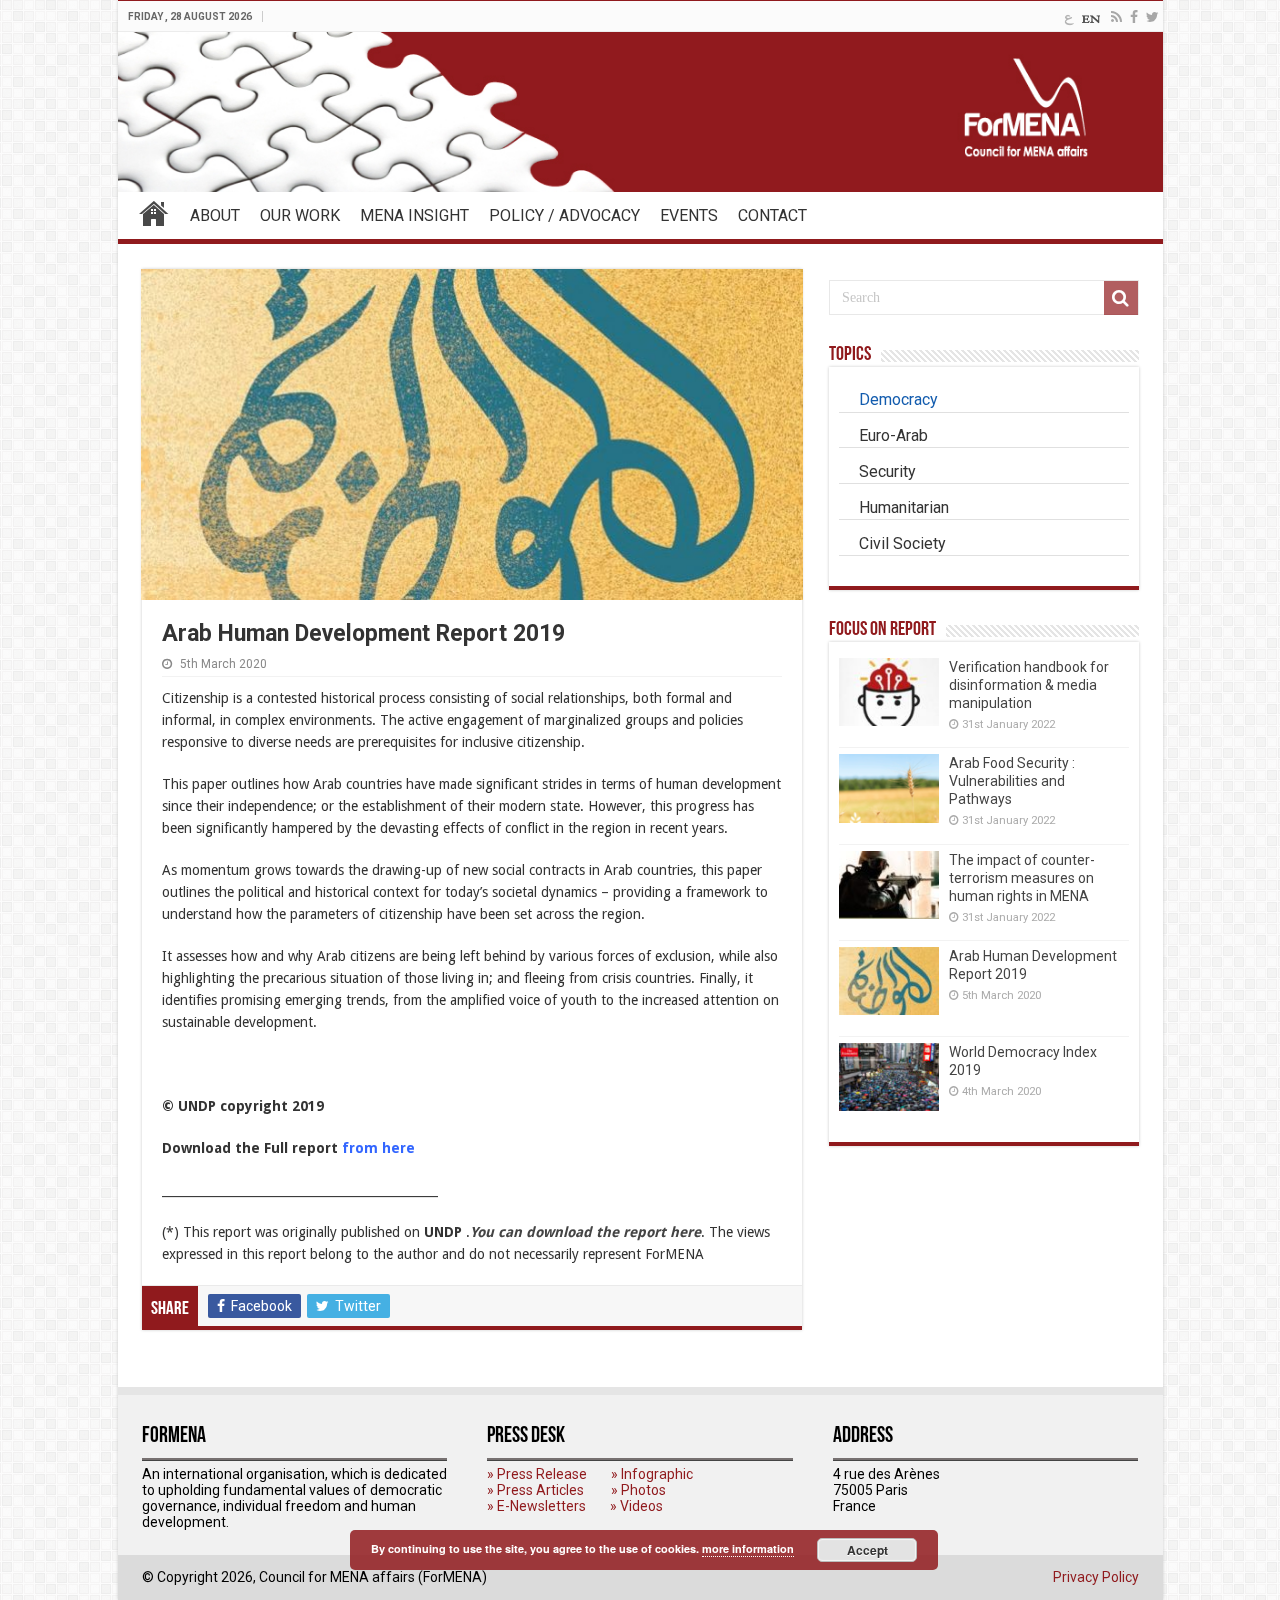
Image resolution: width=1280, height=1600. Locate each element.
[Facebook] (1134, 17)
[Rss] (1116, 17)
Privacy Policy (1096, 1577)
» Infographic (652, 1474)
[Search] (1121, 298)
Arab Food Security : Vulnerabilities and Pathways (1012, 781)
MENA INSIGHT (414, 215)
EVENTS (689, 215)
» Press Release (537, 1474)
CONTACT (772, 215)
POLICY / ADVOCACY (564, 215)
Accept (867, 1550)
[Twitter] (1152, 17)
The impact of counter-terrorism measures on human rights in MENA (1022, 878)
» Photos (638, 1490)
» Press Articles (535, 1490)
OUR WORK (300, 215)
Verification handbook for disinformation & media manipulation (1029, 685)
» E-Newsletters (536, 1506)
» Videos (636, 1506)
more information (748, 1548)
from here (378, 1148)
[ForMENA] (640, 112)
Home (154, 213)
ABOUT (215, 215)
